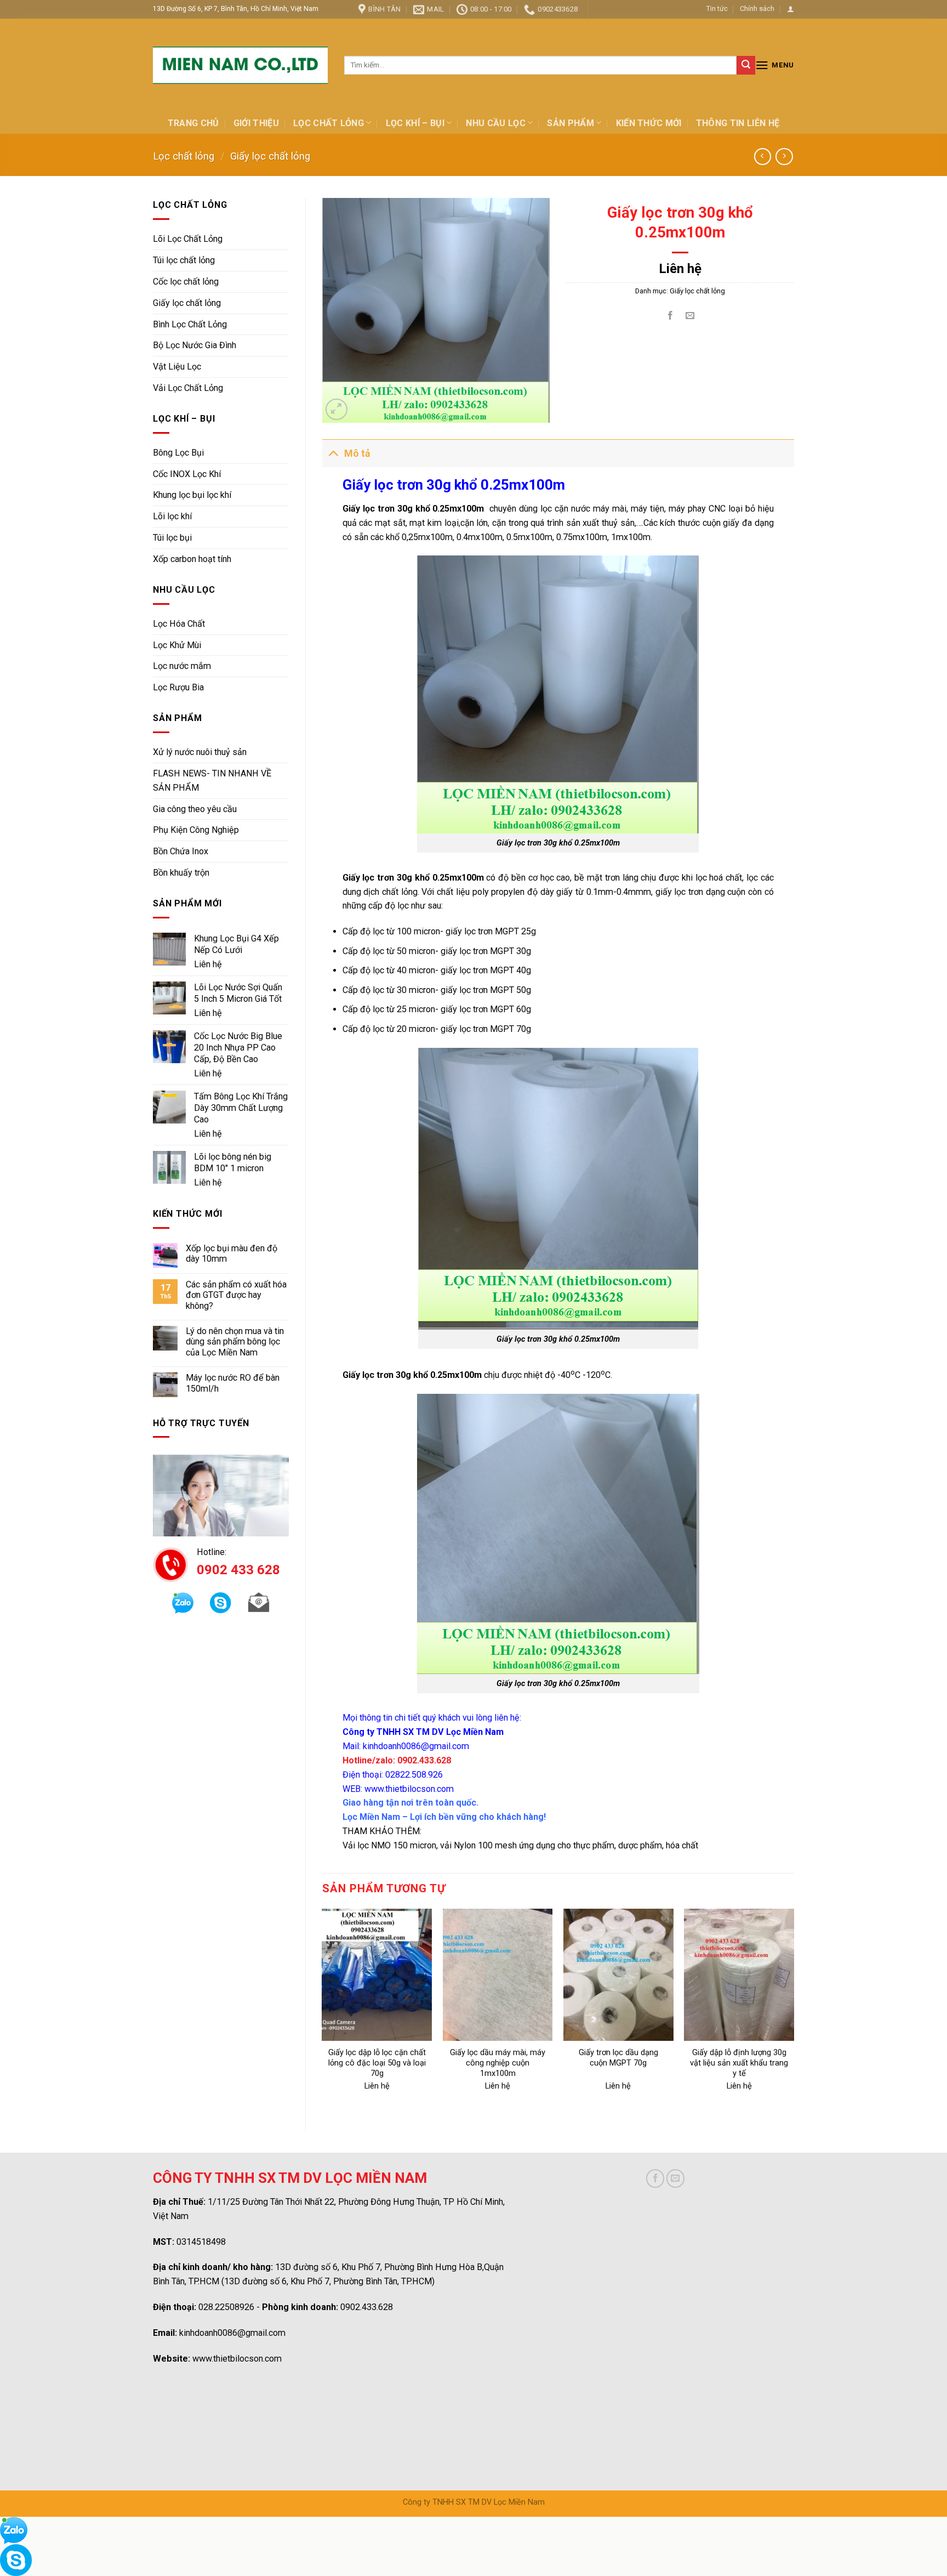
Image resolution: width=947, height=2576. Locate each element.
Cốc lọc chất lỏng (186, 282)
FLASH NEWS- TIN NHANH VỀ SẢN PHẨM (212, 781)
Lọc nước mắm (182, 666)
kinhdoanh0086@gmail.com (232, 2333)
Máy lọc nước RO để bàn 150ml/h (233, 1383)
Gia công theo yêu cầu (195, 809)
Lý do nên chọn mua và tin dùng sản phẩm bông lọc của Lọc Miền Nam (235, 1342)
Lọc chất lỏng (329, 123)
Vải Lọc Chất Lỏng (188, 388)
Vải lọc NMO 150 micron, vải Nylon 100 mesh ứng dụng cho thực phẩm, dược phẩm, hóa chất (520, 1845)
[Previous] (323, 2010)
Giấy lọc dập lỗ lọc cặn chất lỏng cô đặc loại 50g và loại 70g (377, 2063)
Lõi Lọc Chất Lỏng (188, 239)
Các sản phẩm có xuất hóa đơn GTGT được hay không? (236, 1295)
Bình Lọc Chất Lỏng (190, 324)
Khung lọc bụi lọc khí (192, 495)
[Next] (794, 2010)
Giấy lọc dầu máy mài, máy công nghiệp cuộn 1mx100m (498, 2063)
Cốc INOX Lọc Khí (187, 474)
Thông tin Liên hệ (738, 123)
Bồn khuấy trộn (181, 873)
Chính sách (757, 8)
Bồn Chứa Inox (181, 851)
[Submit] (746, 65)
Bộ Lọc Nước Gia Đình (195, 345)
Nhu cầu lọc (496, 123)
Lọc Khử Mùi (177, 645)
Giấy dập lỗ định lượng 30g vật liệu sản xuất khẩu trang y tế (739, 2063)
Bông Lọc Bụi (178, 453)
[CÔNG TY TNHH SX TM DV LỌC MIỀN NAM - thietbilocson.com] (240, 66)
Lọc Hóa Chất (179, 624)
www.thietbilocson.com (237, 2359)
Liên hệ (208, 964)
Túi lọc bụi (172, 538)
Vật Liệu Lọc (177, 367)
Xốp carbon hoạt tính (192, 559)
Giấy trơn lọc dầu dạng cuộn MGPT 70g (618, 2058)
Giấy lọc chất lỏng (270, 156)
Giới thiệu (256, 123)
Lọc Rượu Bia (178, 687)
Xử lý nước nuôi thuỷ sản (200, 752)
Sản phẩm (571, 123)
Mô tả (357, 453)
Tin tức (717, 8)
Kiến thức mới (649, 123)
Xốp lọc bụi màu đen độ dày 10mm (232, 1253)
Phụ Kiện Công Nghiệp (196, 830)
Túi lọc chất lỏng (184, 260)
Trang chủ (193, 123)
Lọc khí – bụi (415, 123)
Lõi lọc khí (172, 516)
